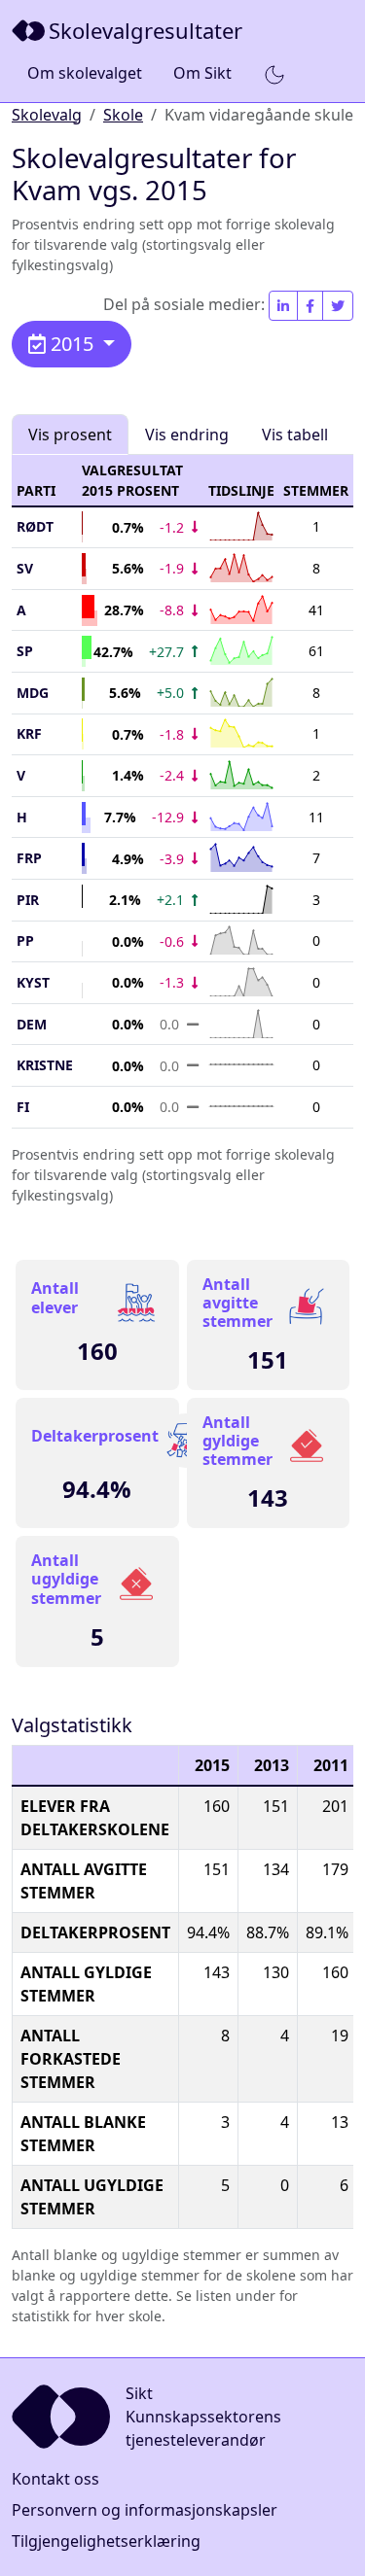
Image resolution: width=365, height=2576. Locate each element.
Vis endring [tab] (187, 435)
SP (25, 651)
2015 (72, 344)
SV (25, 568)
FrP (29, 858)
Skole (123, 115)
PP (25, 940)
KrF (29, 733)
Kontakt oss (55, 2479)
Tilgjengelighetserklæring (106, 2541)
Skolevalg (47, 115)
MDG (33, 693)
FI (23, 1107)
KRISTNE (45, 1065)
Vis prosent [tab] (70, 435)
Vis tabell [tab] (295, 435)
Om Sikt (202, 73)
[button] (274, 74)
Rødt (35, 526)
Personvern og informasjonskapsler (145, 2510)
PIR (28, 900)
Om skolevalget (85, 73)
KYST (33, 982)
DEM (32, 1024)
